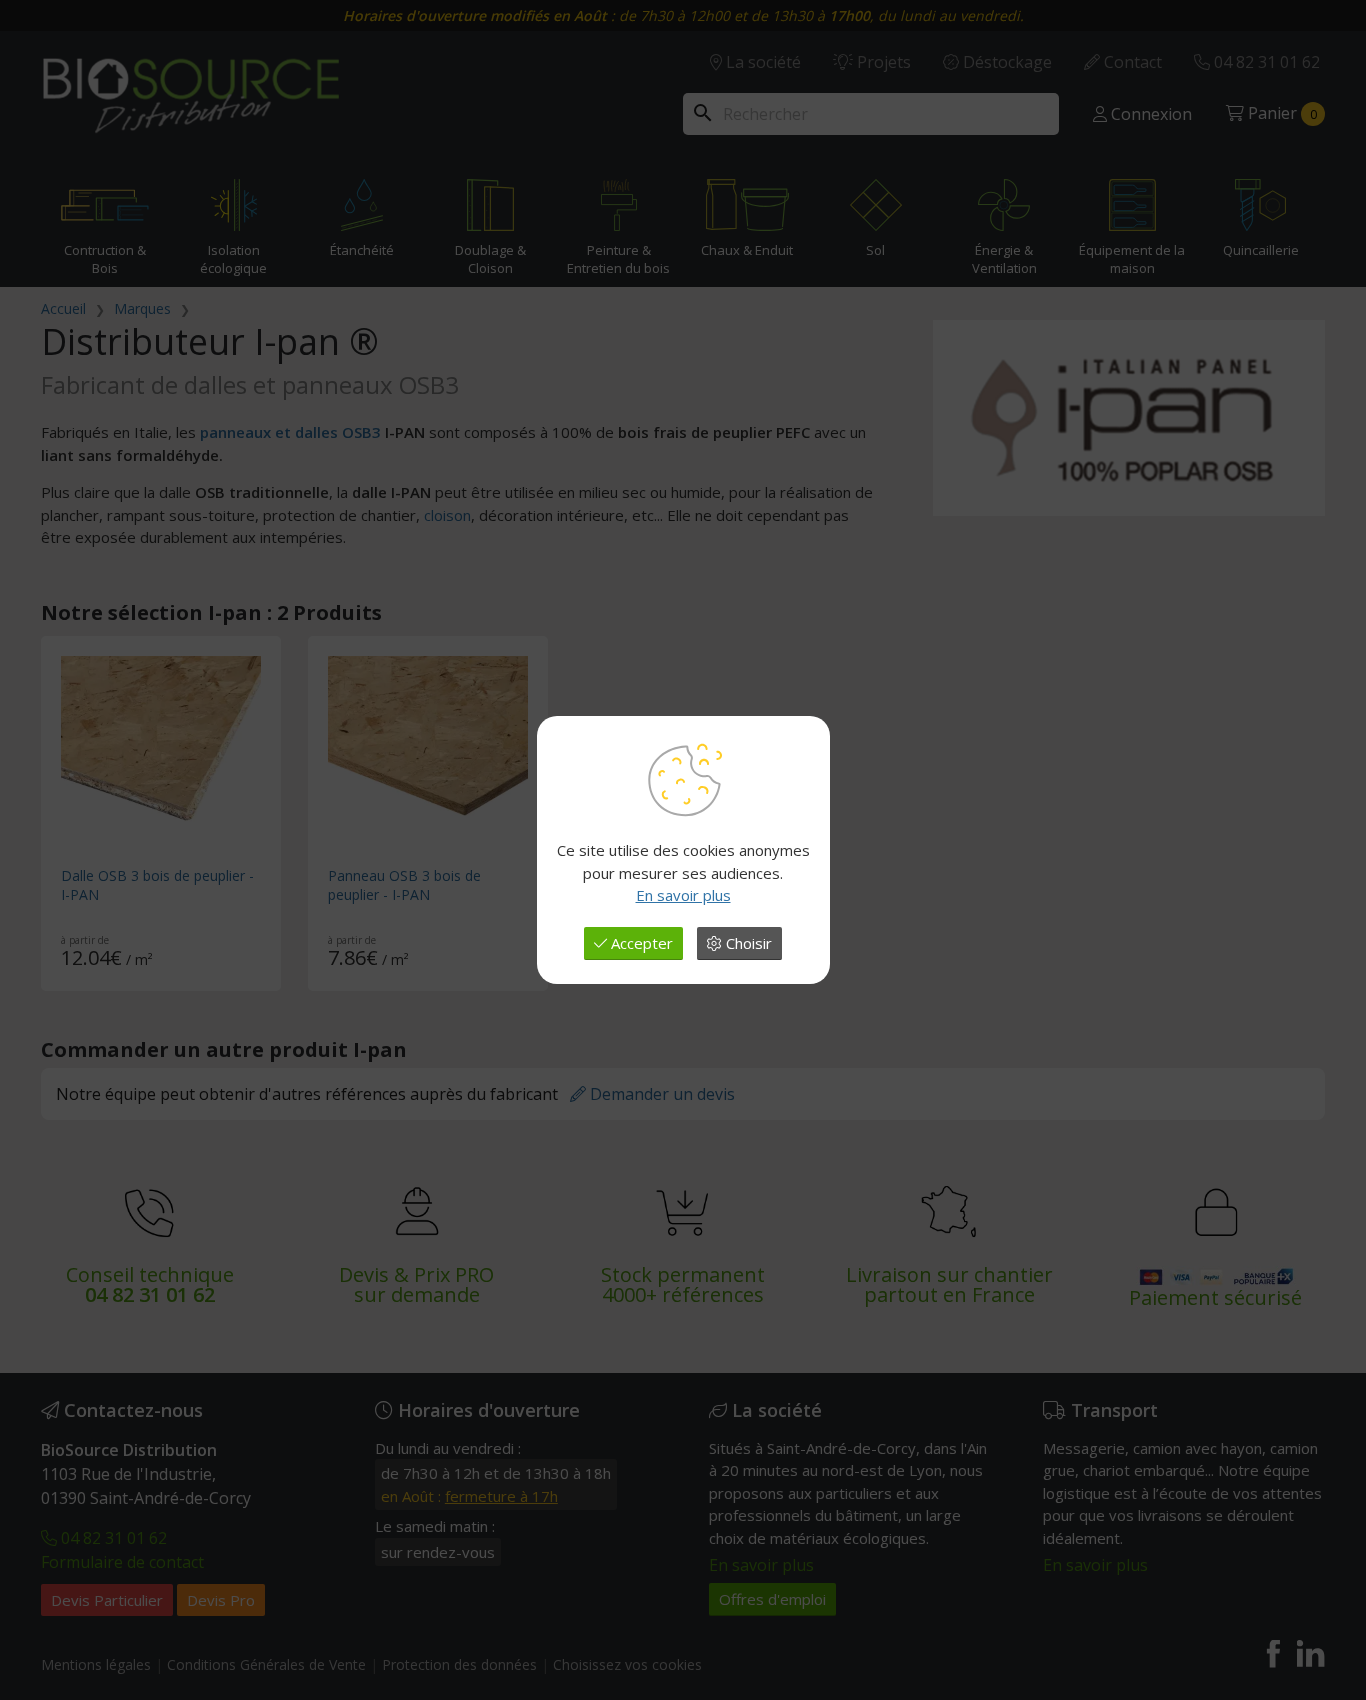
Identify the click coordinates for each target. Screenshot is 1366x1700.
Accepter (640, 943)
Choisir (747, 943)
